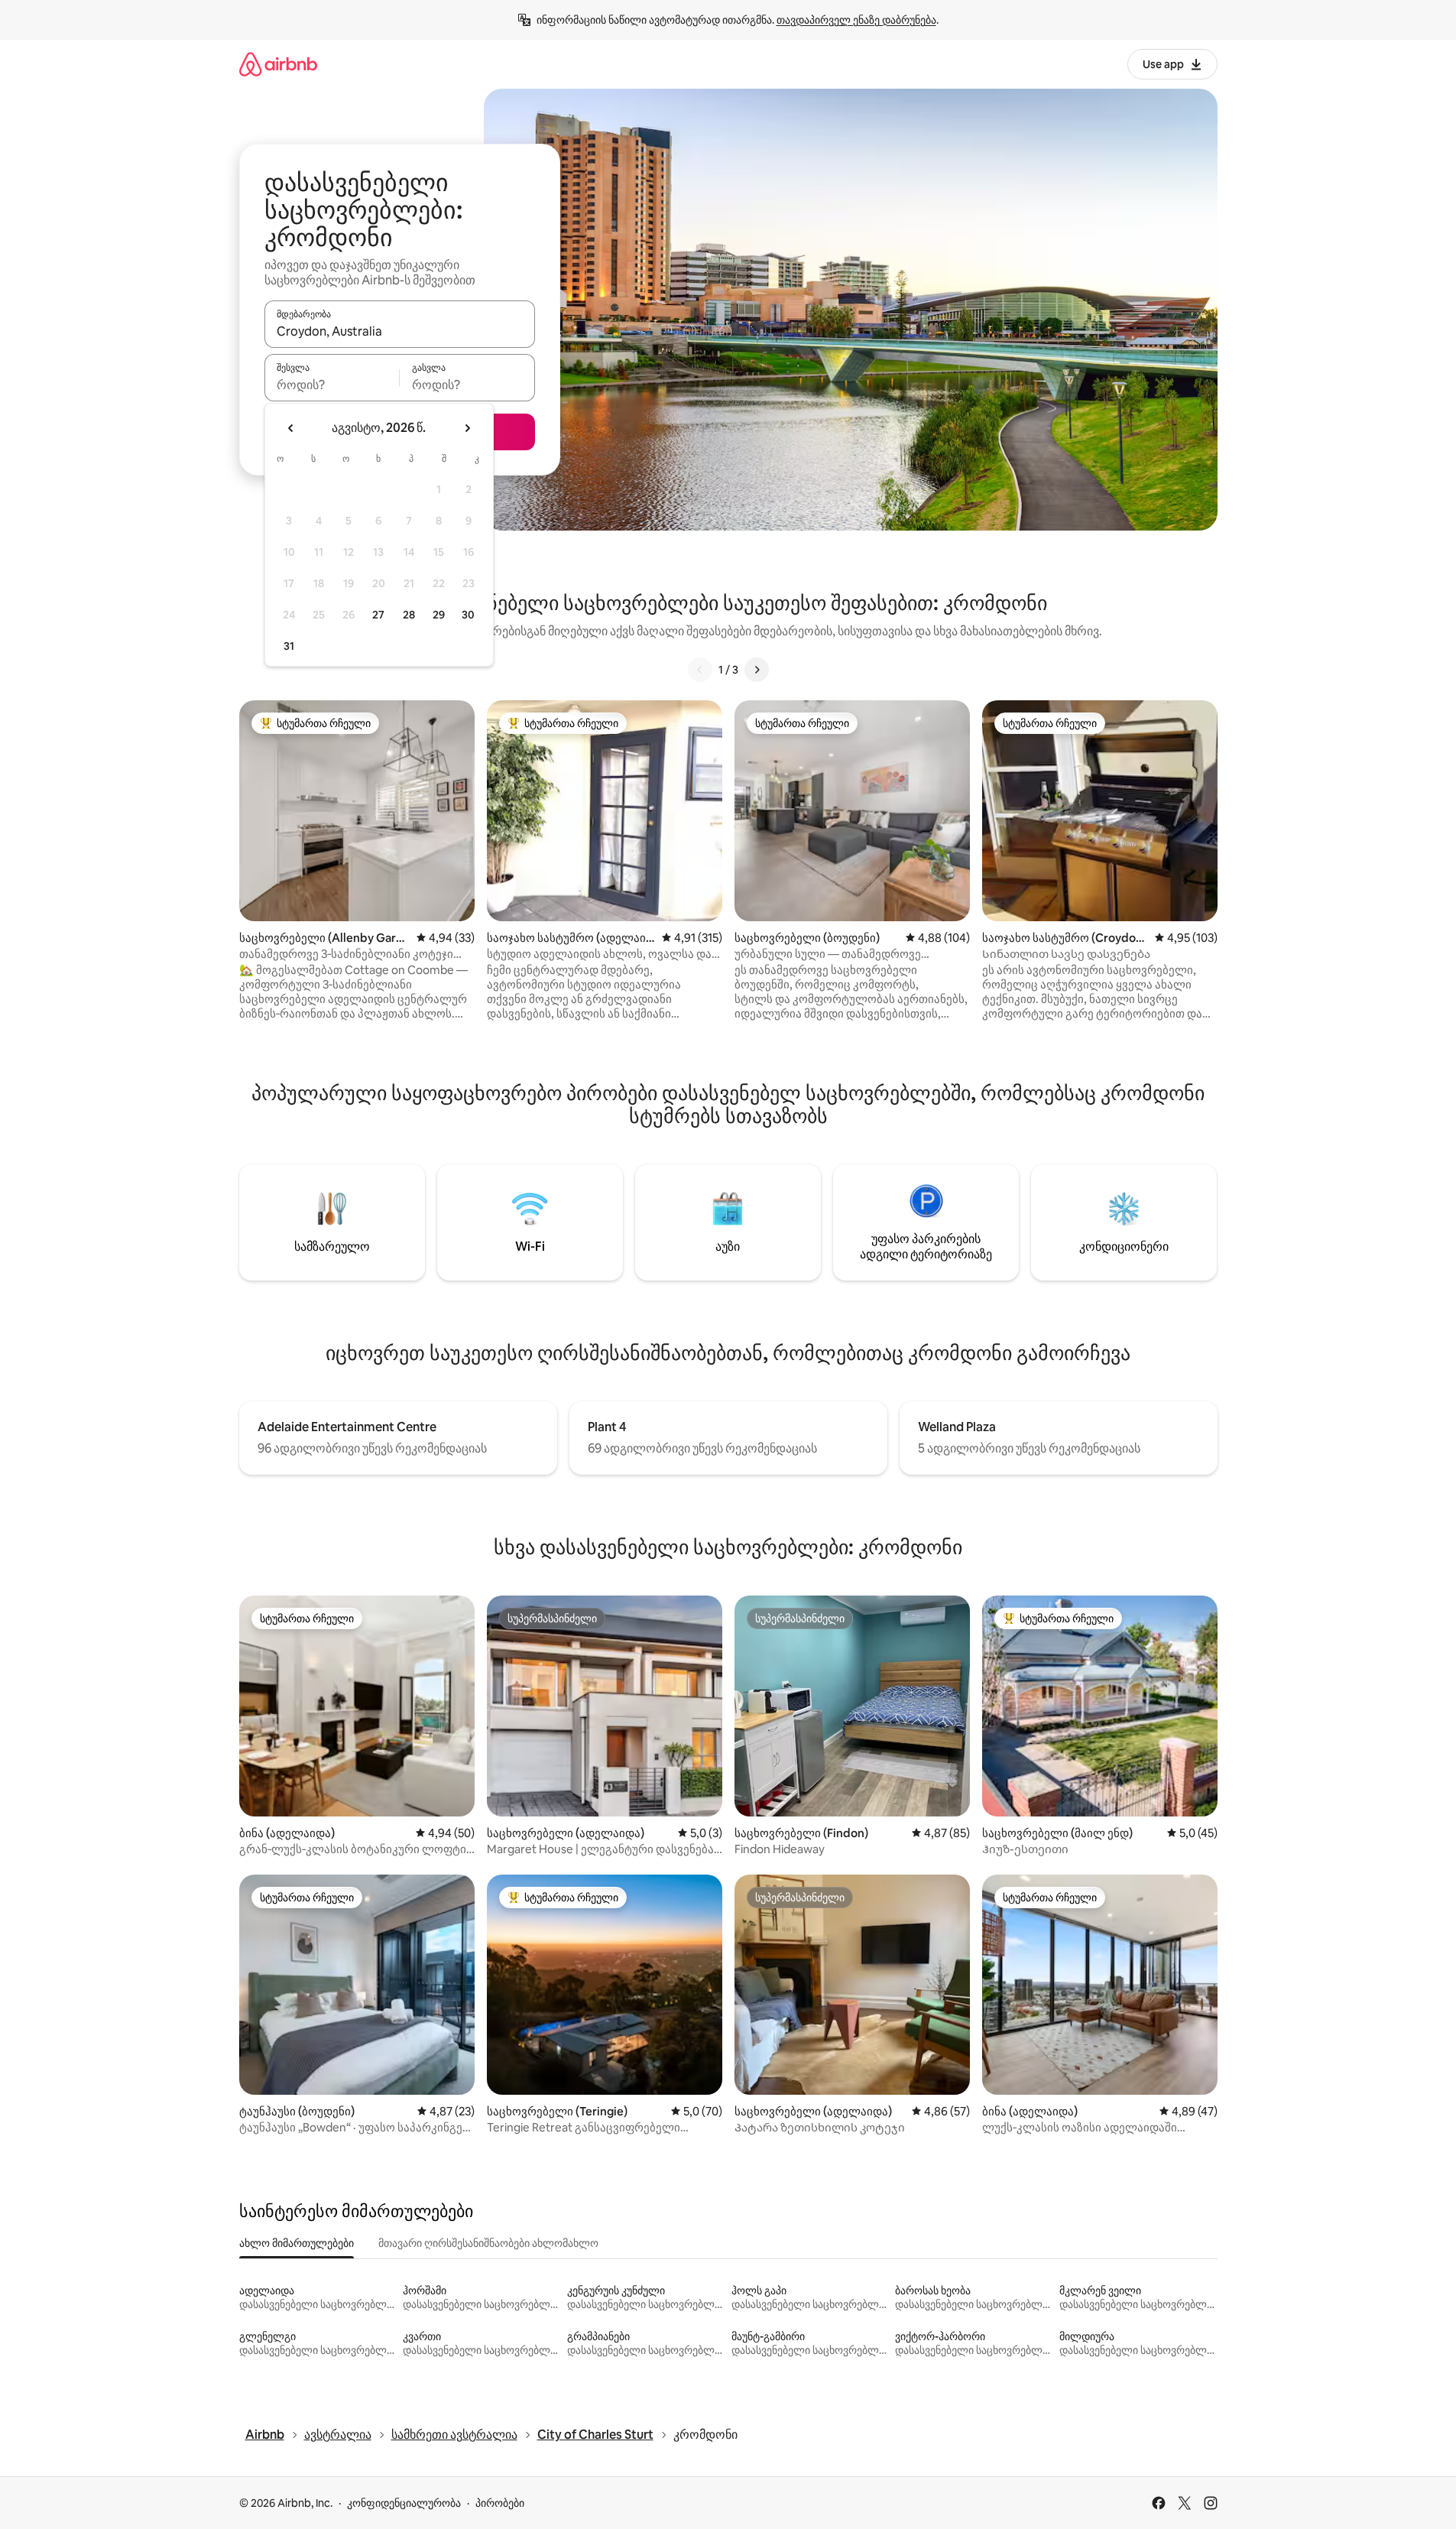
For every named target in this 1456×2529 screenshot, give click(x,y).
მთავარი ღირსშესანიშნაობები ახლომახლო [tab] (488, 2243)
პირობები (500, 2503)
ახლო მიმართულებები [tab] (297, 2243)
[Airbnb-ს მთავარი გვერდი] (278, 64)
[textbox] (332, 385)
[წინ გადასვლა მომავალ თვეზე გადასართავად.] (467, 428)
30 (468, 615)
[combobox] (400, 331)
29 (439, 615)
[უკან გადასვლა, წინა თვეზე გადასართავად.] (291, 428)
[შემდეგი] (757, 670)
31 (289, 646)
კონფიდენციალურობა (404, 2503)
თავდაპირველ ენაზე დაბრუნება (856, 20)
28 (409, 615)
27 (378, 615)
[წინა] (700, 670)
